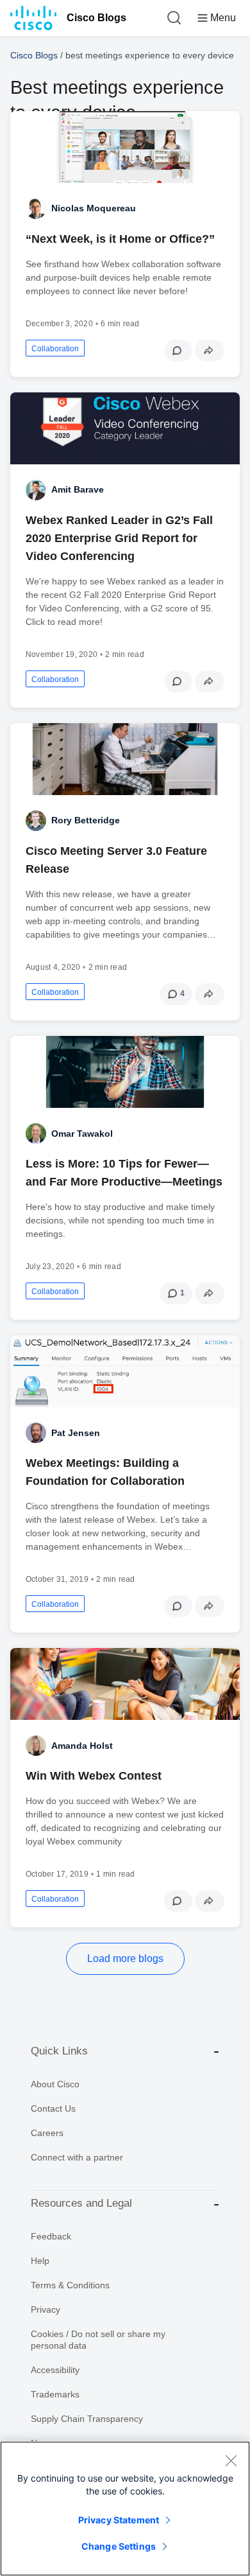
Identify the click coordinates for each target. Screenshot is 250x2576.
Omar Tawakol (82, 1134)
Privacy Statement (119, 2520)
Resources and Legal (81, 2203)
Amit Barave (78, 489)
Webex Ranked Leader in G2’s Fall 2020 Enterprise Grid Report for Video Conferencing (119, 538)
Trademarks (55, 2394)
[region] (125, 2509)
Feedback (51, 2236)
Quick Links (59, 2051)
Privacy (46, 2309)
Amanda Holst (82, 1746)
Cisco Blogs (96, 18)
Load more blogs (125, 1958)
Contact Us (53, 2108)
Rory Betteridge (86, 820)
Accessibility (55, 2370)
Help (40, 2261)
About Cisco (55, 2084)
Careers (47, 2133)
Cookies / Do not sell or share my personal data (98, 2340)
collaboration (55, 349)
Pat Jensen (76, 1433)
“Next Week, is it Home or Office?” (120, 239)
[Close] (231, 2460)
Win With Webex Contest (94, 1776)
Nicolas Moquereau (94, 208)
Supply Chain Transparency (87, 2419)
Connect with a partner (77, 2157)
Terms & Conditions (70, 2285)
